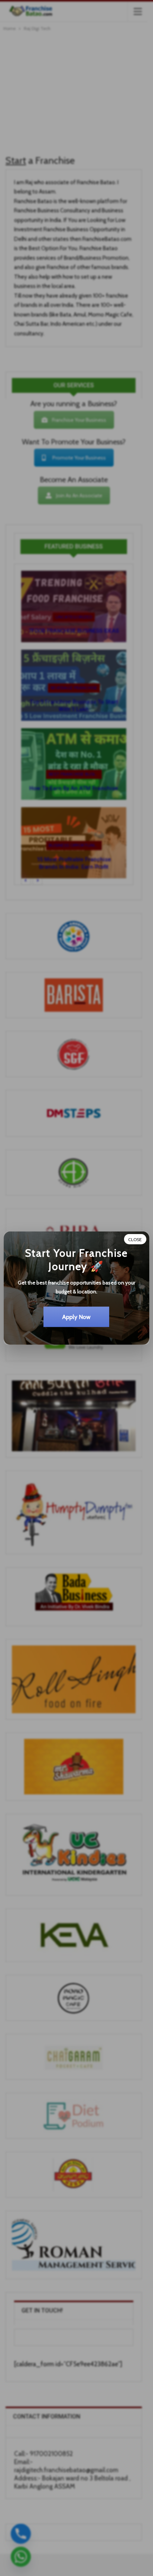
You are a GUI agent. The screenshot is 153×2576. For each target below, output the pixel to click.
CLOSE (135, 1239)
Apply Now (76, 1317)
